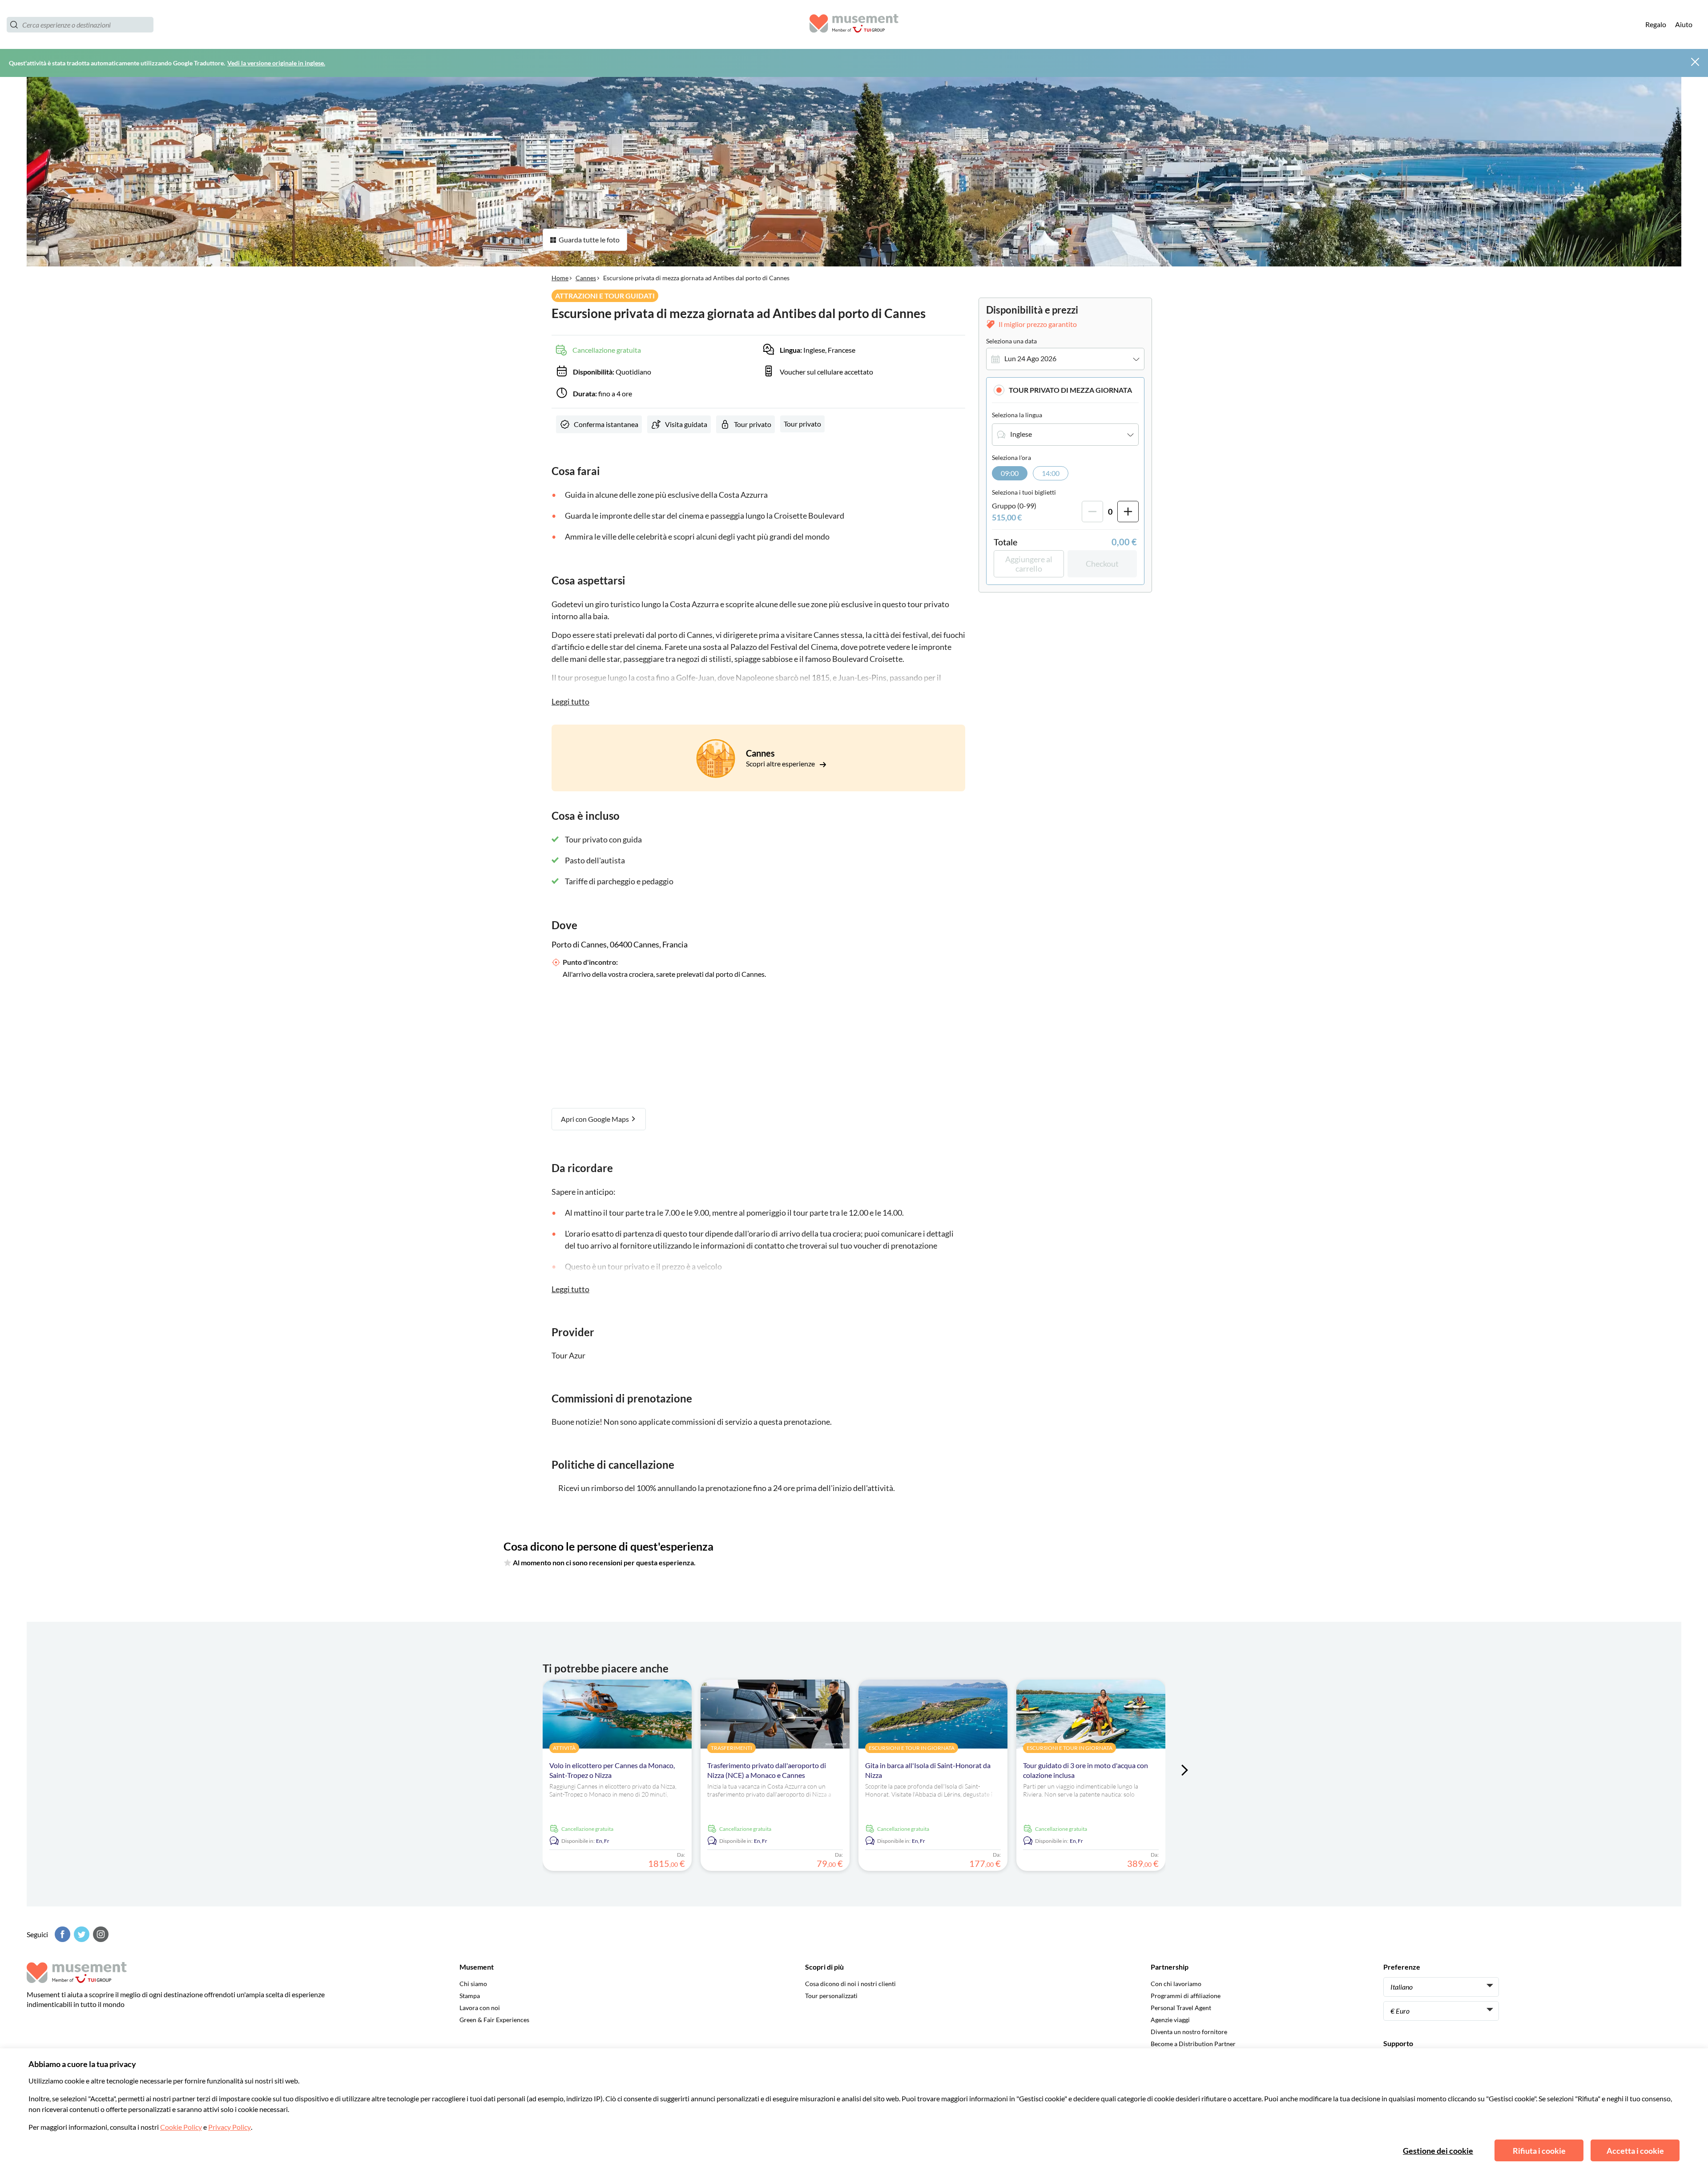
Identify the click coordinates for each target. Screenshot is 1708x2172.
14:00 (1051, 473)
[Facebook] (61, 1934)
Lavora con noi (480, 2008)
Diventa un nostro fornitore (1189, 2032)
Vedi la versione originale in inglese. (276, 63)
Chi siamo (473, 1984)
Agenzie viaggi (1170, 2020)
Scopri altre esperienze (781, 764)
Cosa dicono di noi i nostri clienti (850, 1984)
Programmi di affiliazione (1186, 1996)
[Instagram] (100, 1934)
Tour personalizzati (831, 1996)
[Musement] (854, 25)
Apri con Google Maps (596, 1119)
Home (560, 278)
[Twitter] (81, 1934)
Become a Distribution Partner (1193, 2044)
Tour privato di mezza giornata (1070, 390)
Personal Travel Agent (1181, 2008)
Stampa (470, 1996)
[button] (1065, 390)
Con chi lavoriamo (1176, 1984)
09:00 (1010, 473)
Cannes (586, 278)
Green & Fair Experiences (494, 2020)
